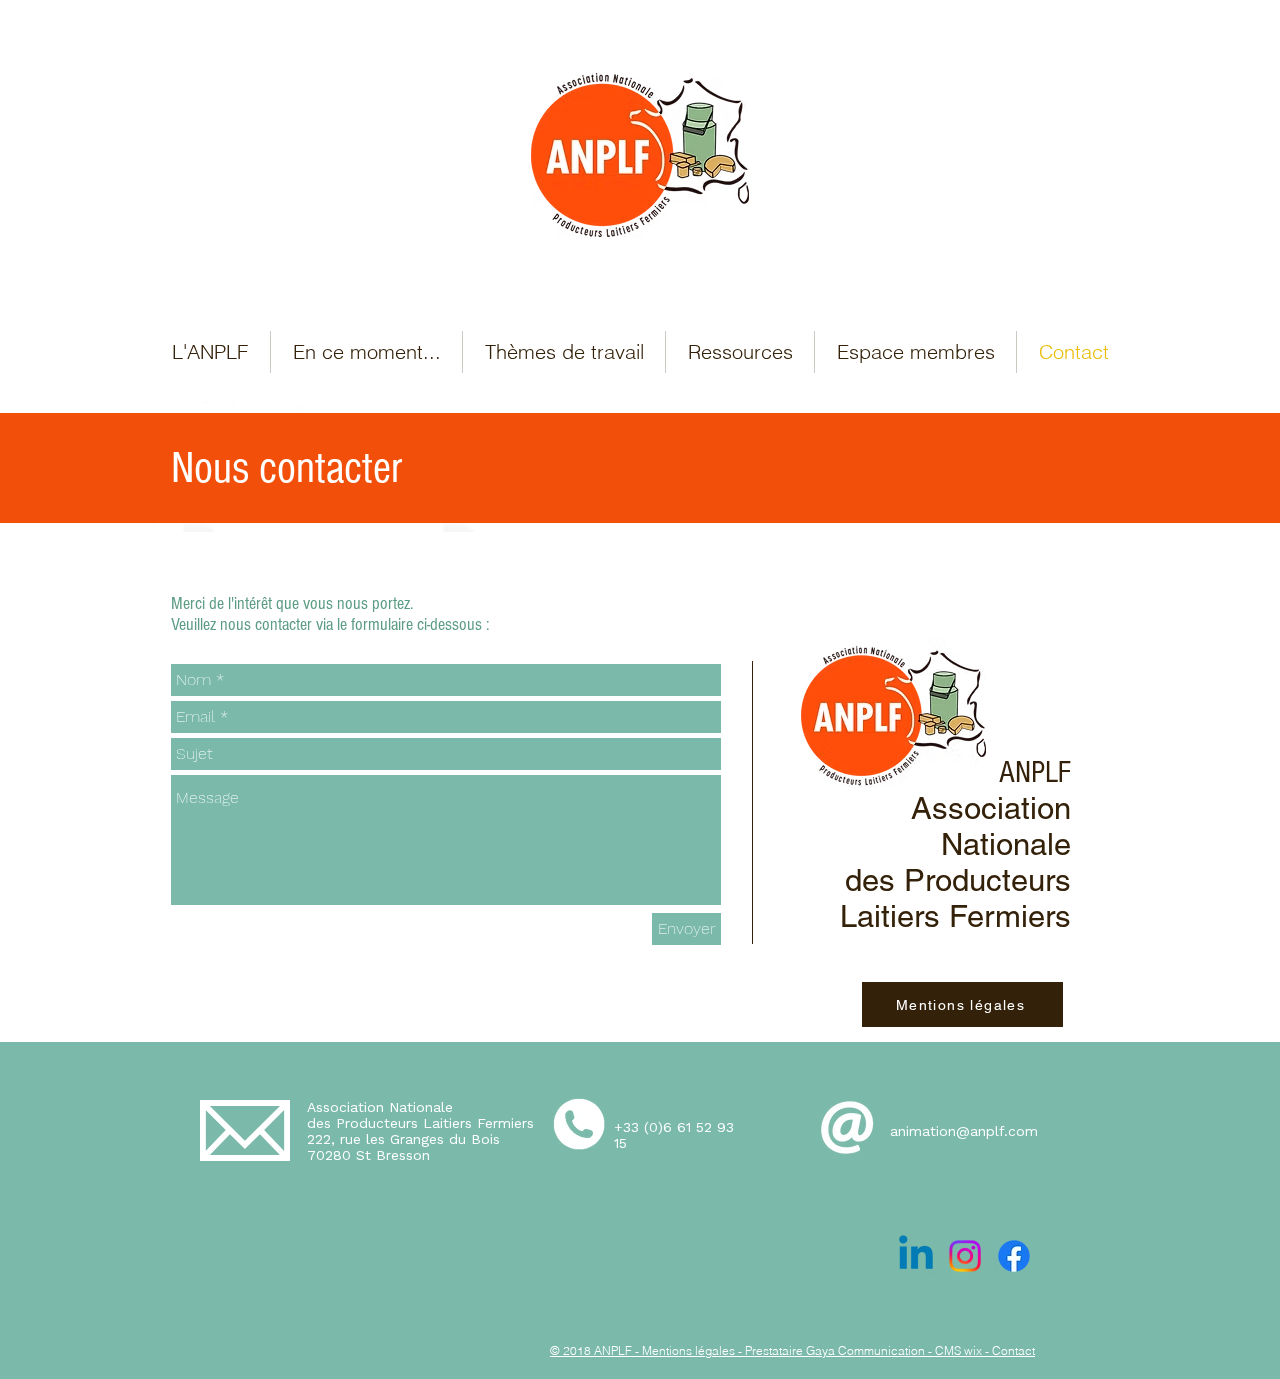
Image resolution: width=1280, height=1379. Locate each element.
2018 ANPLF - (601, 1350)
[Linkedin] (916, 1256)
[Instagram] (965, 1256)
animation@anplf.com (964, 1131)
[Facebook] (1014, 1256)
